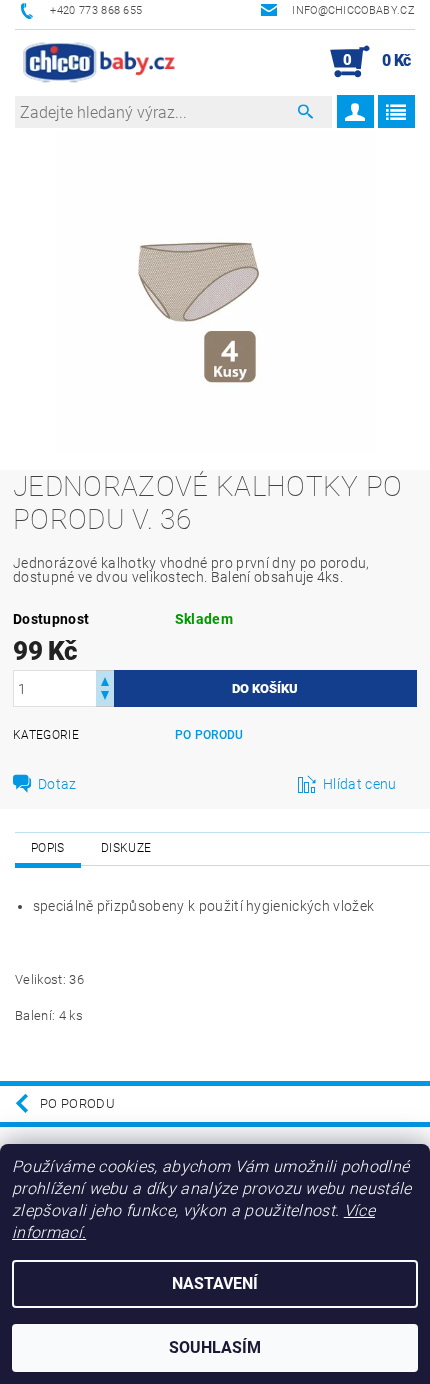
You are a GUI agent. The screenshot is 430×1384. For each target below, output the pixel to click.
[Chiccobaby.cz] (100, 62)
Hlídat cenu (360, 784)
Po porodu (209, 735)
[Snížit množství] (105, 697)
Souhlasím (215, 1347)
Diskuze (126, 848)
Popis (48, 848)
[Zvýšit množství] (105, 679)
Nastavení (215, 1283)
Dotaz (57, 784)
